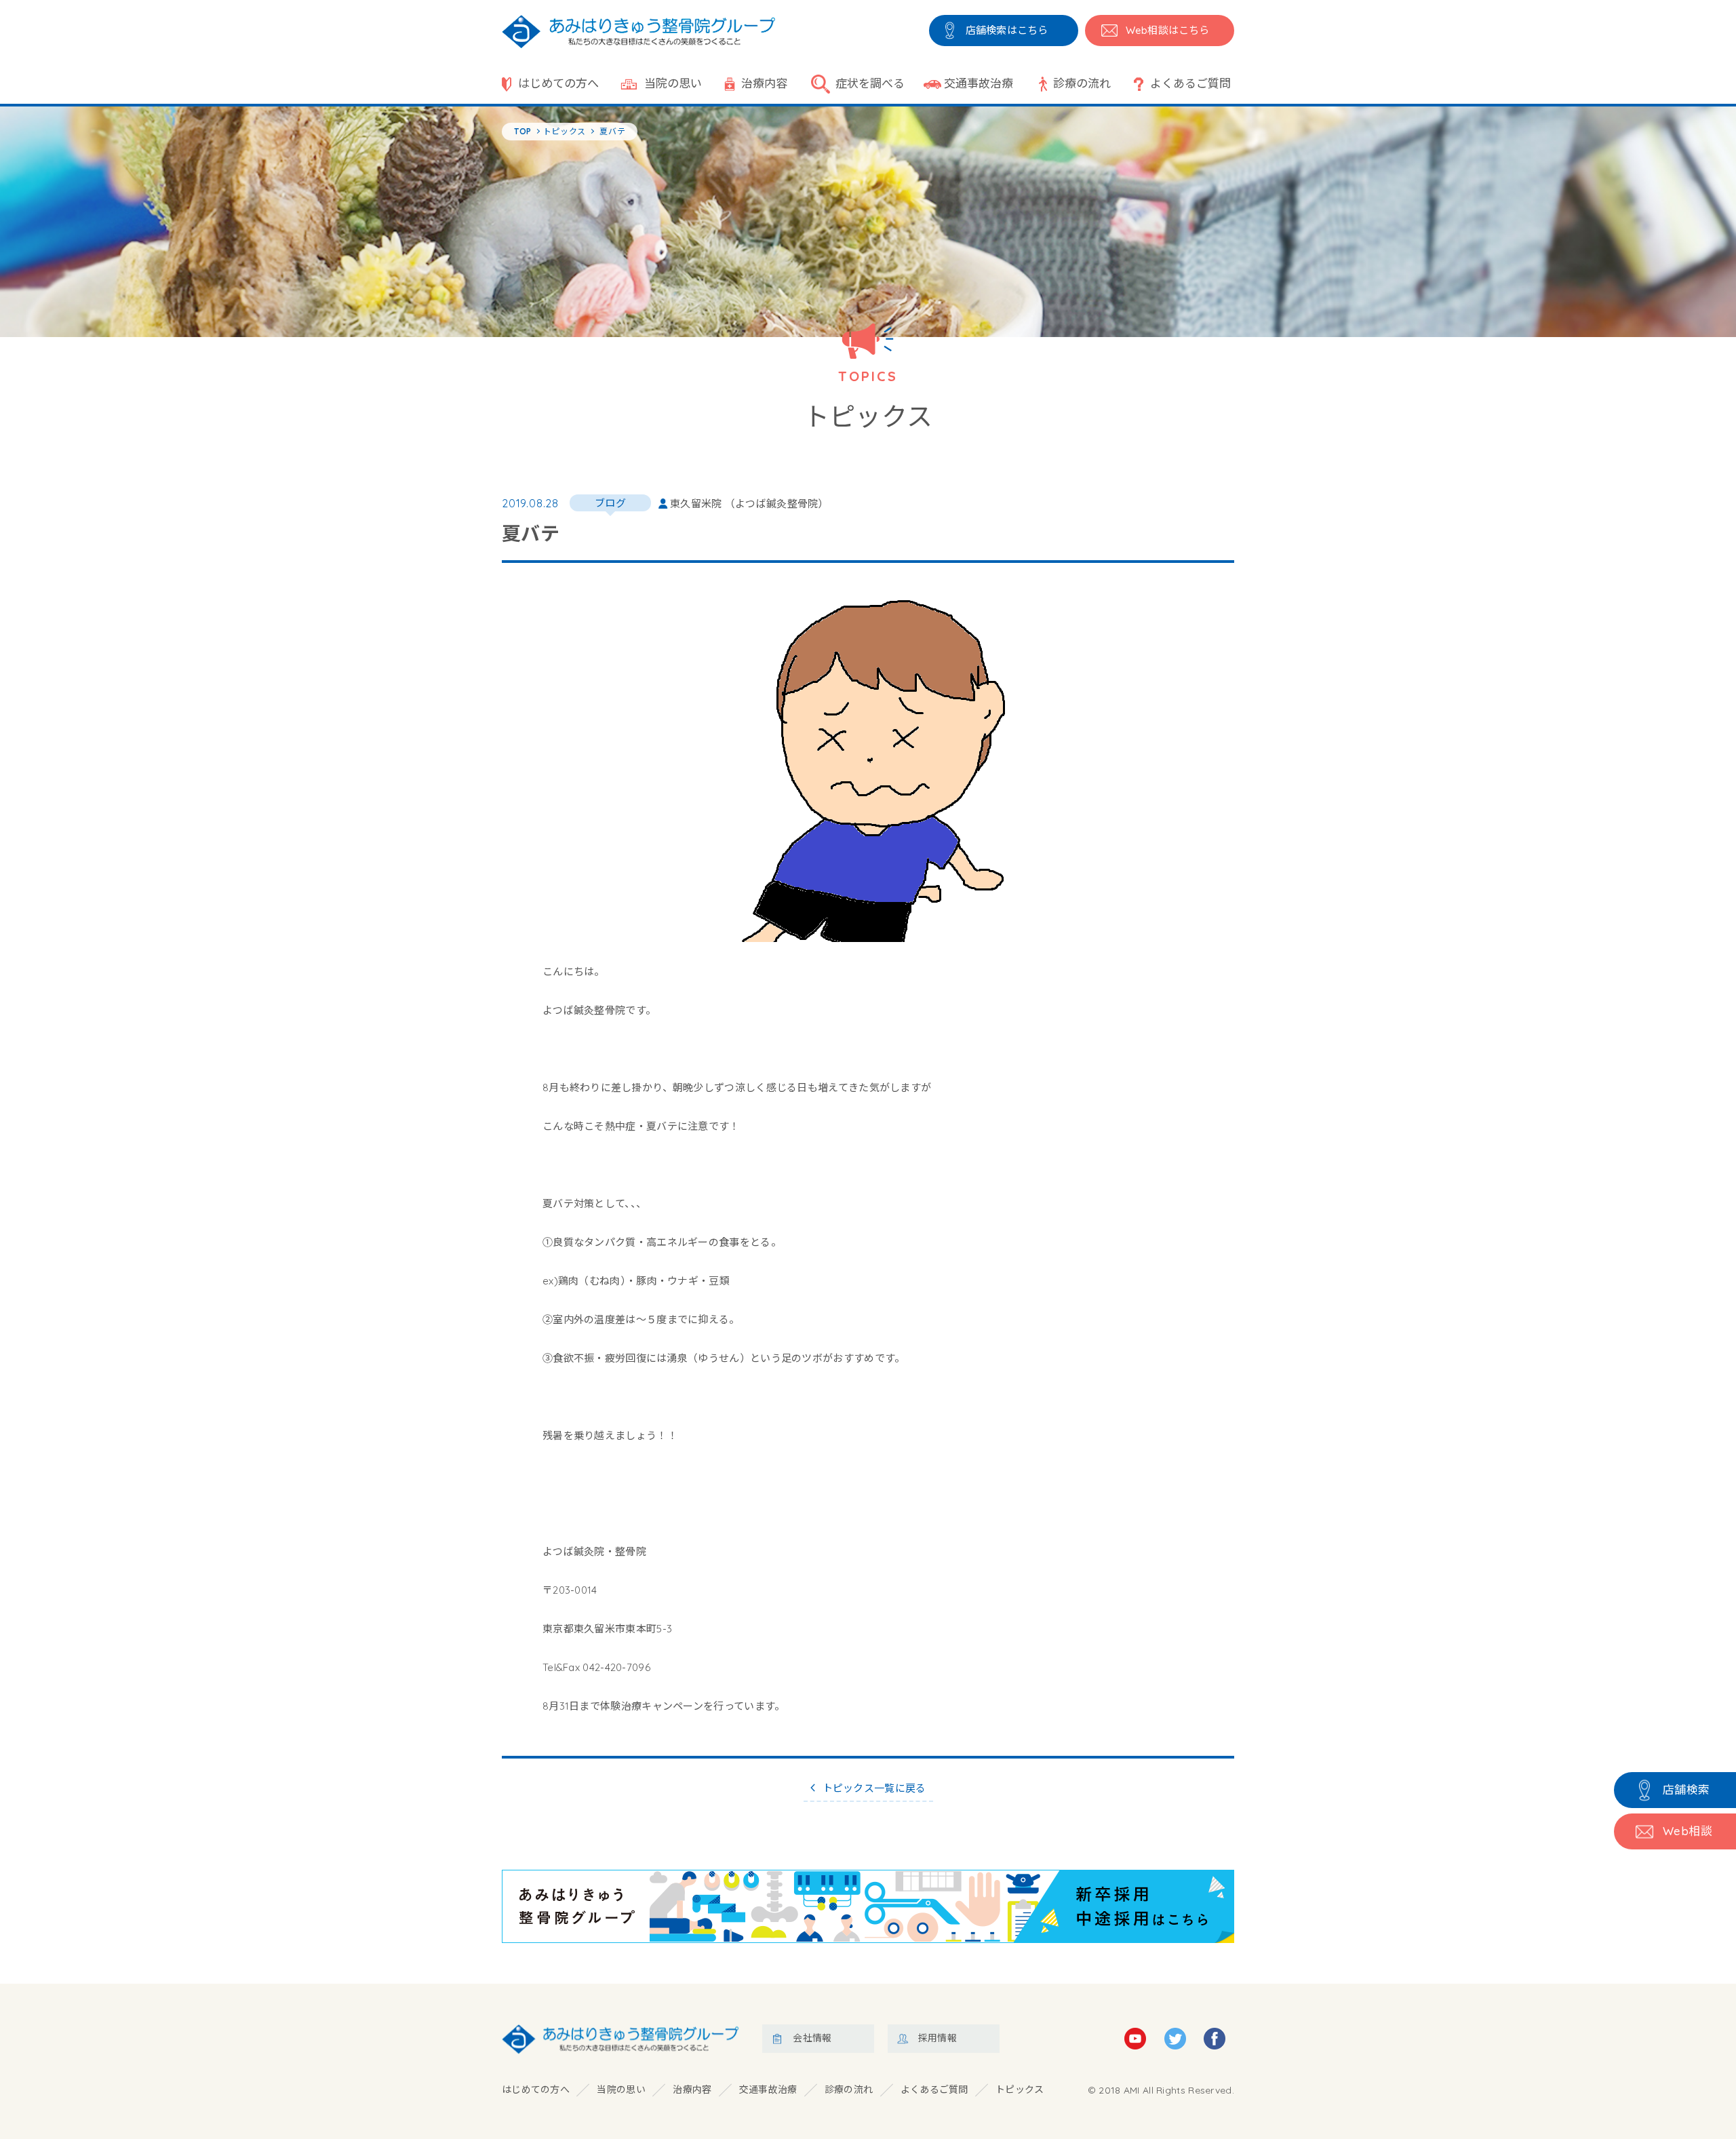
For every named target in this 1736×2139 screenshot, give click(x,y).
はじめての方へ (558, 83)
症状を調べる (870, 83)
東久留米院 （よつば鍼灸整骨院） (749, 504)
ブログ (610, 503)
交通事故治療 (979, 83)
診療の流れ (1082, 83)
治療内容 (764, 83)
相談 (1688, 1831)
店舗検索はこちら (1007, 30)
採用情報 (938, 2038)
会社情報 (812, 2038)
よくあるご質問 (1190, 83)
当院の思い (673, 83)
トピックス (1020, 2089)
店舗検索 (1686, 1789)
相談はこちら (1167, 30)
